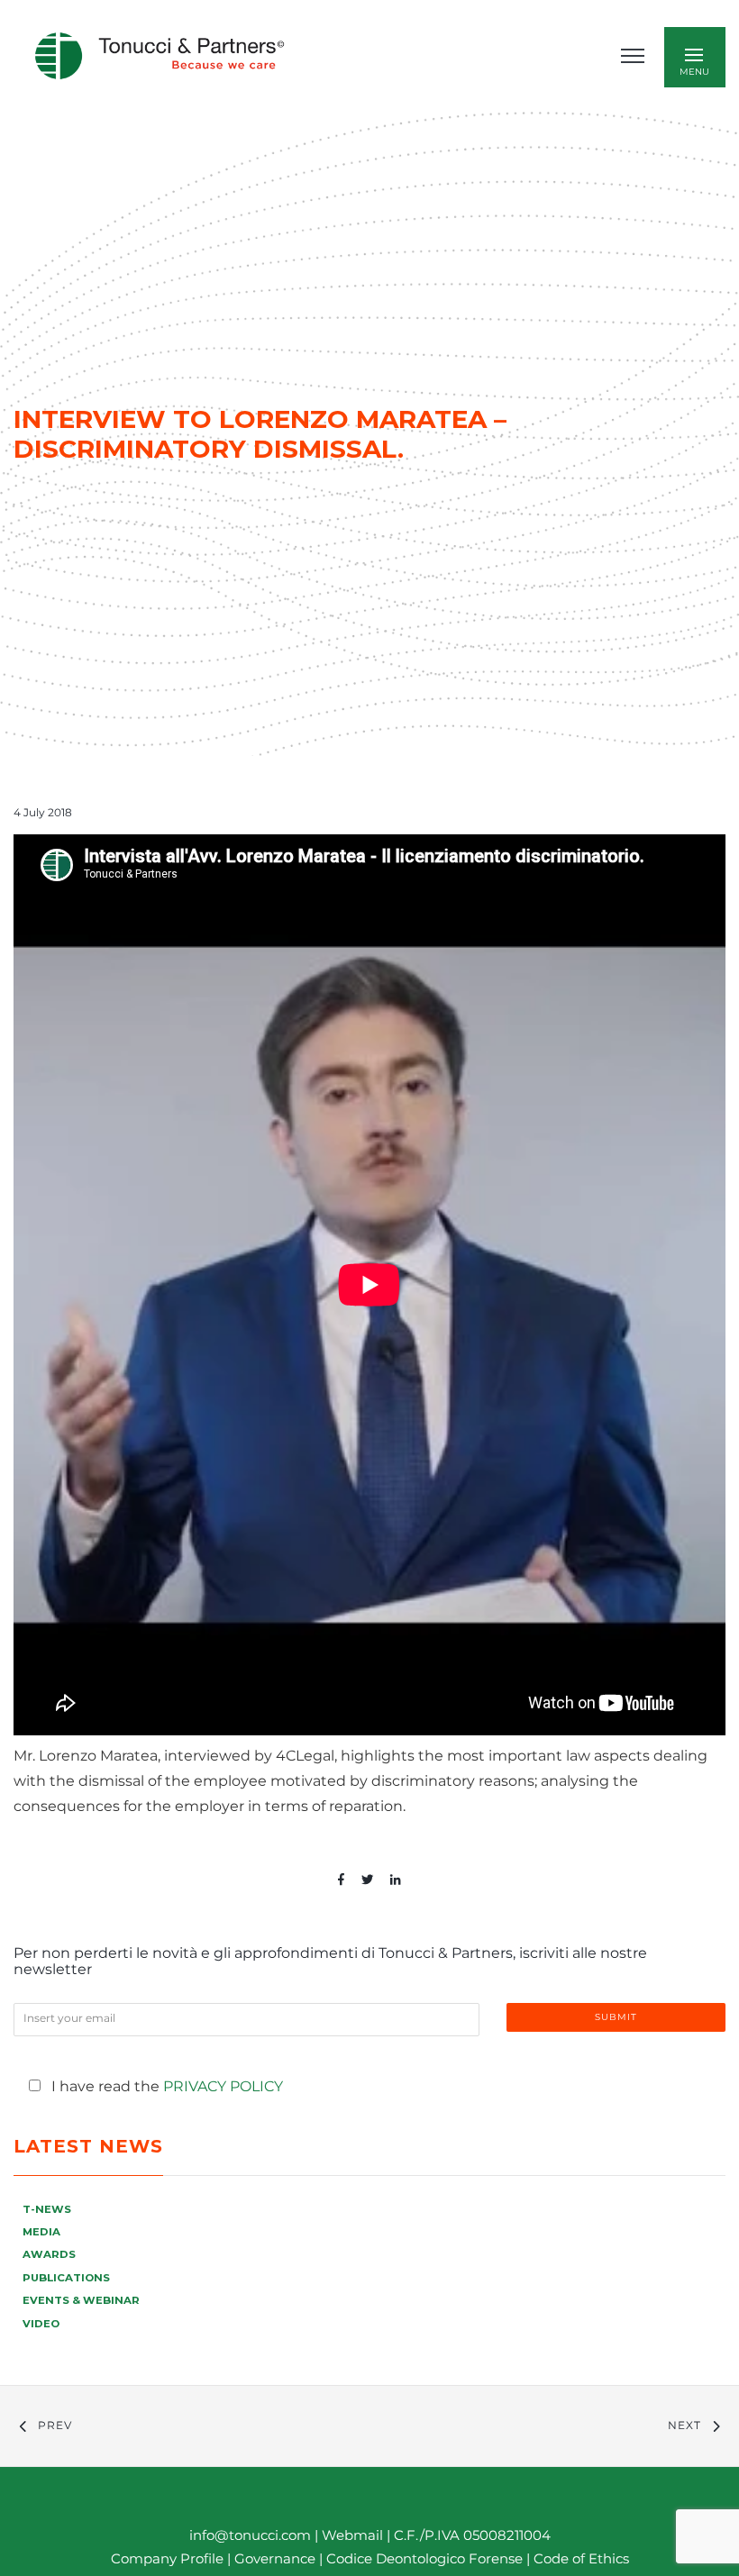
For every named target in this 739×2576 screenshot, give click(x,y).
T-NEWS (47, 2209)
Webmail (352, 2535)
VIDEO (41, 2324)
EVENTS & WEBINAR (81, 2300)
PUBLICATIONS (66, 2278)
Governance (277, 2558)
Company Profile (167, 2558)
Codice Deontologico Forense (426, 2558)
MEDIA (41, 2232)
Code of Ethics (581, 2558)
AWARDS (49, 2254)
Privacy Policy (223, 2086)
